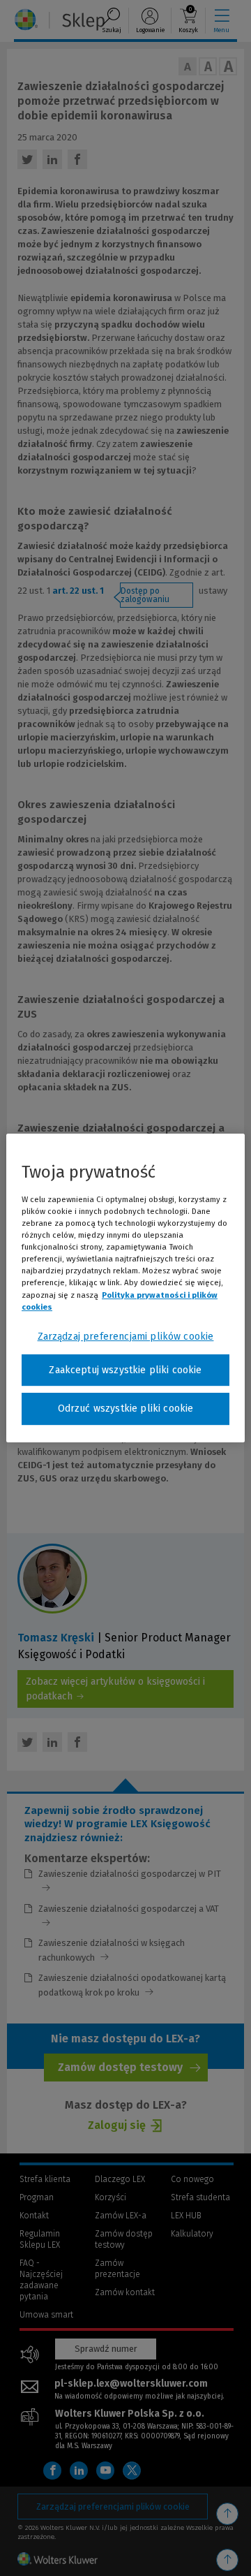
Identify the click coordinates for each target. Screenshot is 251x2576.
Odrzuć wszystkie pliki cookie (126, 1408)
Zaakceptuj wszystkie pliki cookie (125, 1370)
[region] (125, 1288)
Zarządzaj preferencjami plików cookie (126, 1337)
